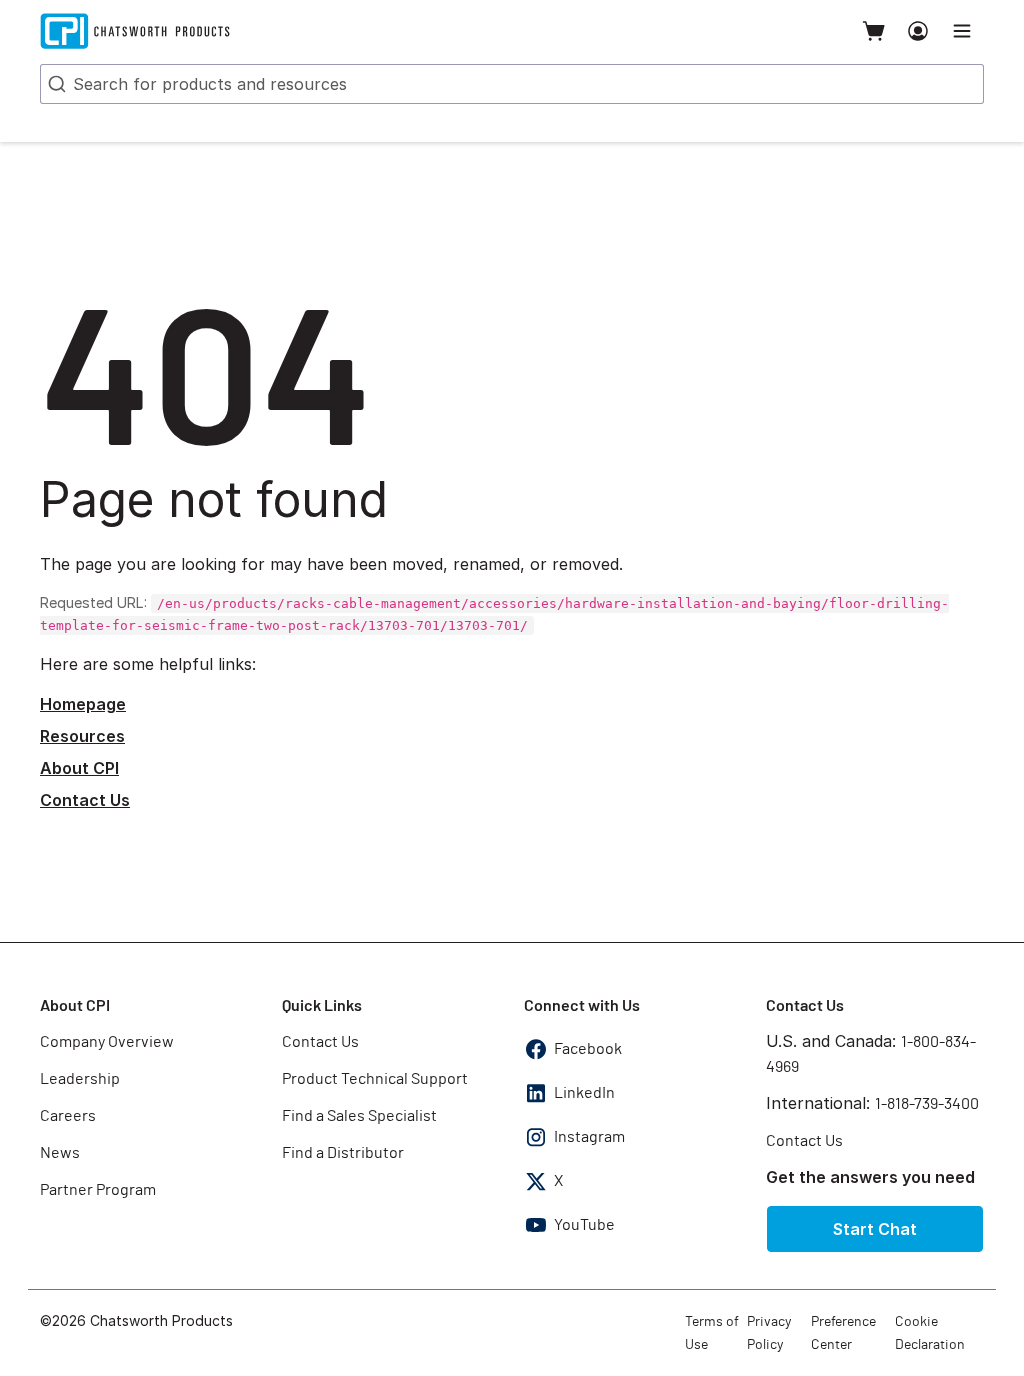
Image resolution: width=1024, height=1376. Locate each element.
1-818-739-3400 (927, 1104)
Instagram (589, 1137)
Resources (82, 736)
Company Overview (107, 1042)
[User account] (918, 31)
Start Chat (875, 1229)
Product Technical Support (375, 1079)
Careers (68, 1116)
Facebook (588, 1049)
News (60, 1153)
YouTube (584, 1225)
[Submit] (55, 84)
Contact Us (85, 800)
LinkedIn (584, 1093)
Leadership (80, 1079)
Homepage (83, 704)
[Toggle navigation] (962, 31)
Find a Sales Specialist (359, 1116)
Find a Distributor (343, 1153)
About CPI (79, 768)
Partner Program (98, 1190)
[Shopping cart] (874, 31)
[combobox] (512, 84)
